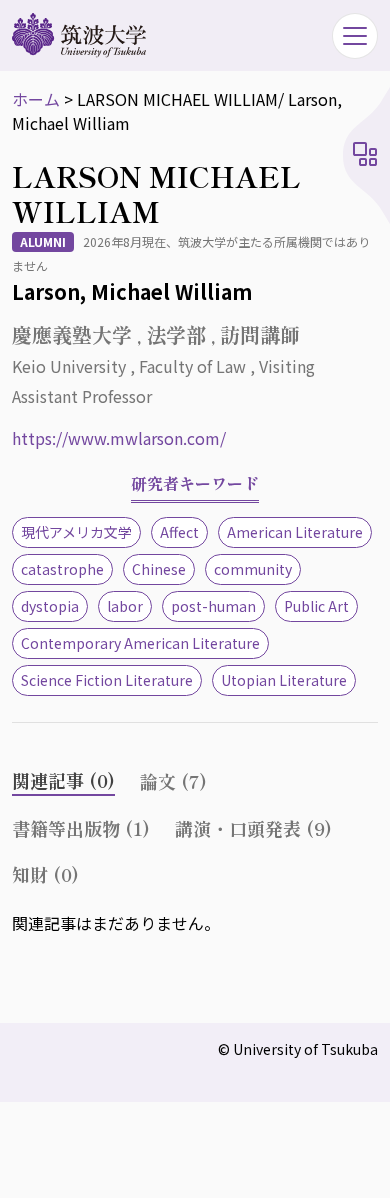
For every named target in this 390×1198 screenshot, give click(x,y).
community (253, 569)
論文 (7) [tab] (173, 781)
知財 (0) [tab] (45, 874)
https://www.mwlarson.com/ (119, 438)
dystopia (50, 606)
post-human (213, 606)
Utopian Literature (284, 680)
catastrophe (62, 569)
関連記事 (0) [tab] (63, 780)
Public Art (316, 606)
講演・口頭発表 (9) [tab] (253, 828)
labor (125, 606)
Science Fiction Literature (107, 680)
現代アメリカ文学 (76, 532)
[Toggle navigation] (355, 36)
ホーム (36, 99)
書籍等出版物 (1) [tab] (81, 828)
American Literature (295, 532)
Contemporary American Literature (140, 643)
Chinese (159, 569)
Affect (179, 532)
